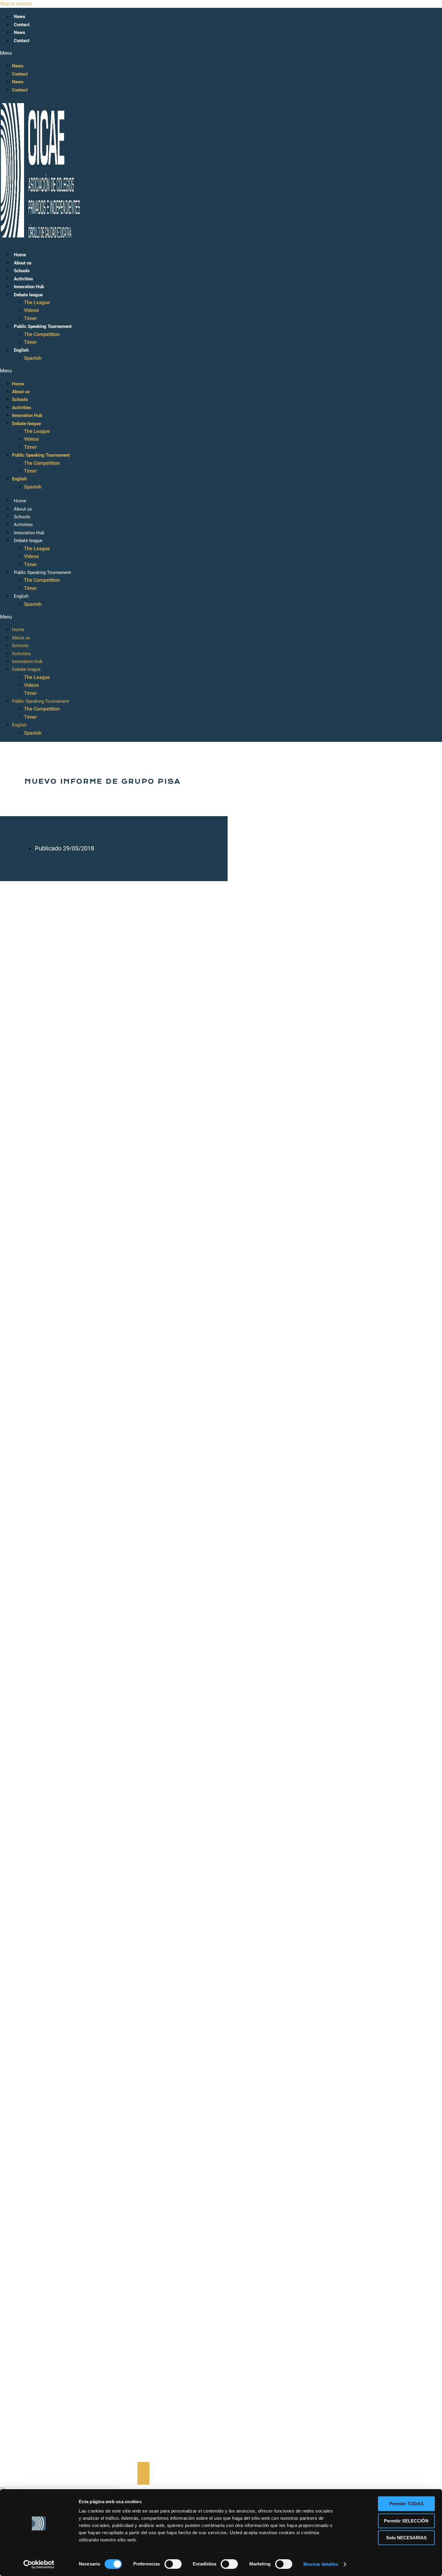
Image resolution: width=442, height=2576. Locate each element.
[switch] (173, 2564)
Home (20, 255)
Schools (22, 271)
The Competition (42, 334)
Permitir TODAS (406, 2504)
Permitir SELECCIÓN (406, 2521)
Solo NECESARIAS (406, 2538)
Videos (31, 310)
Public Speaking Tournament (43, 326)
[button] (131, 53)
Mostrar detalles (321, 2564)
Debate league (28, 295)
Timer (31, 318)
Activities (23, 279)
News (20, 17)
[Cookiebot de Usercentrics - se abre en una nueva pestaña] (39, 2564)
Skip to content (16, 4)
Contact (22, 25)
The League (37, 302)
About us (23, 263)
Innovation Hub (29, 287)
